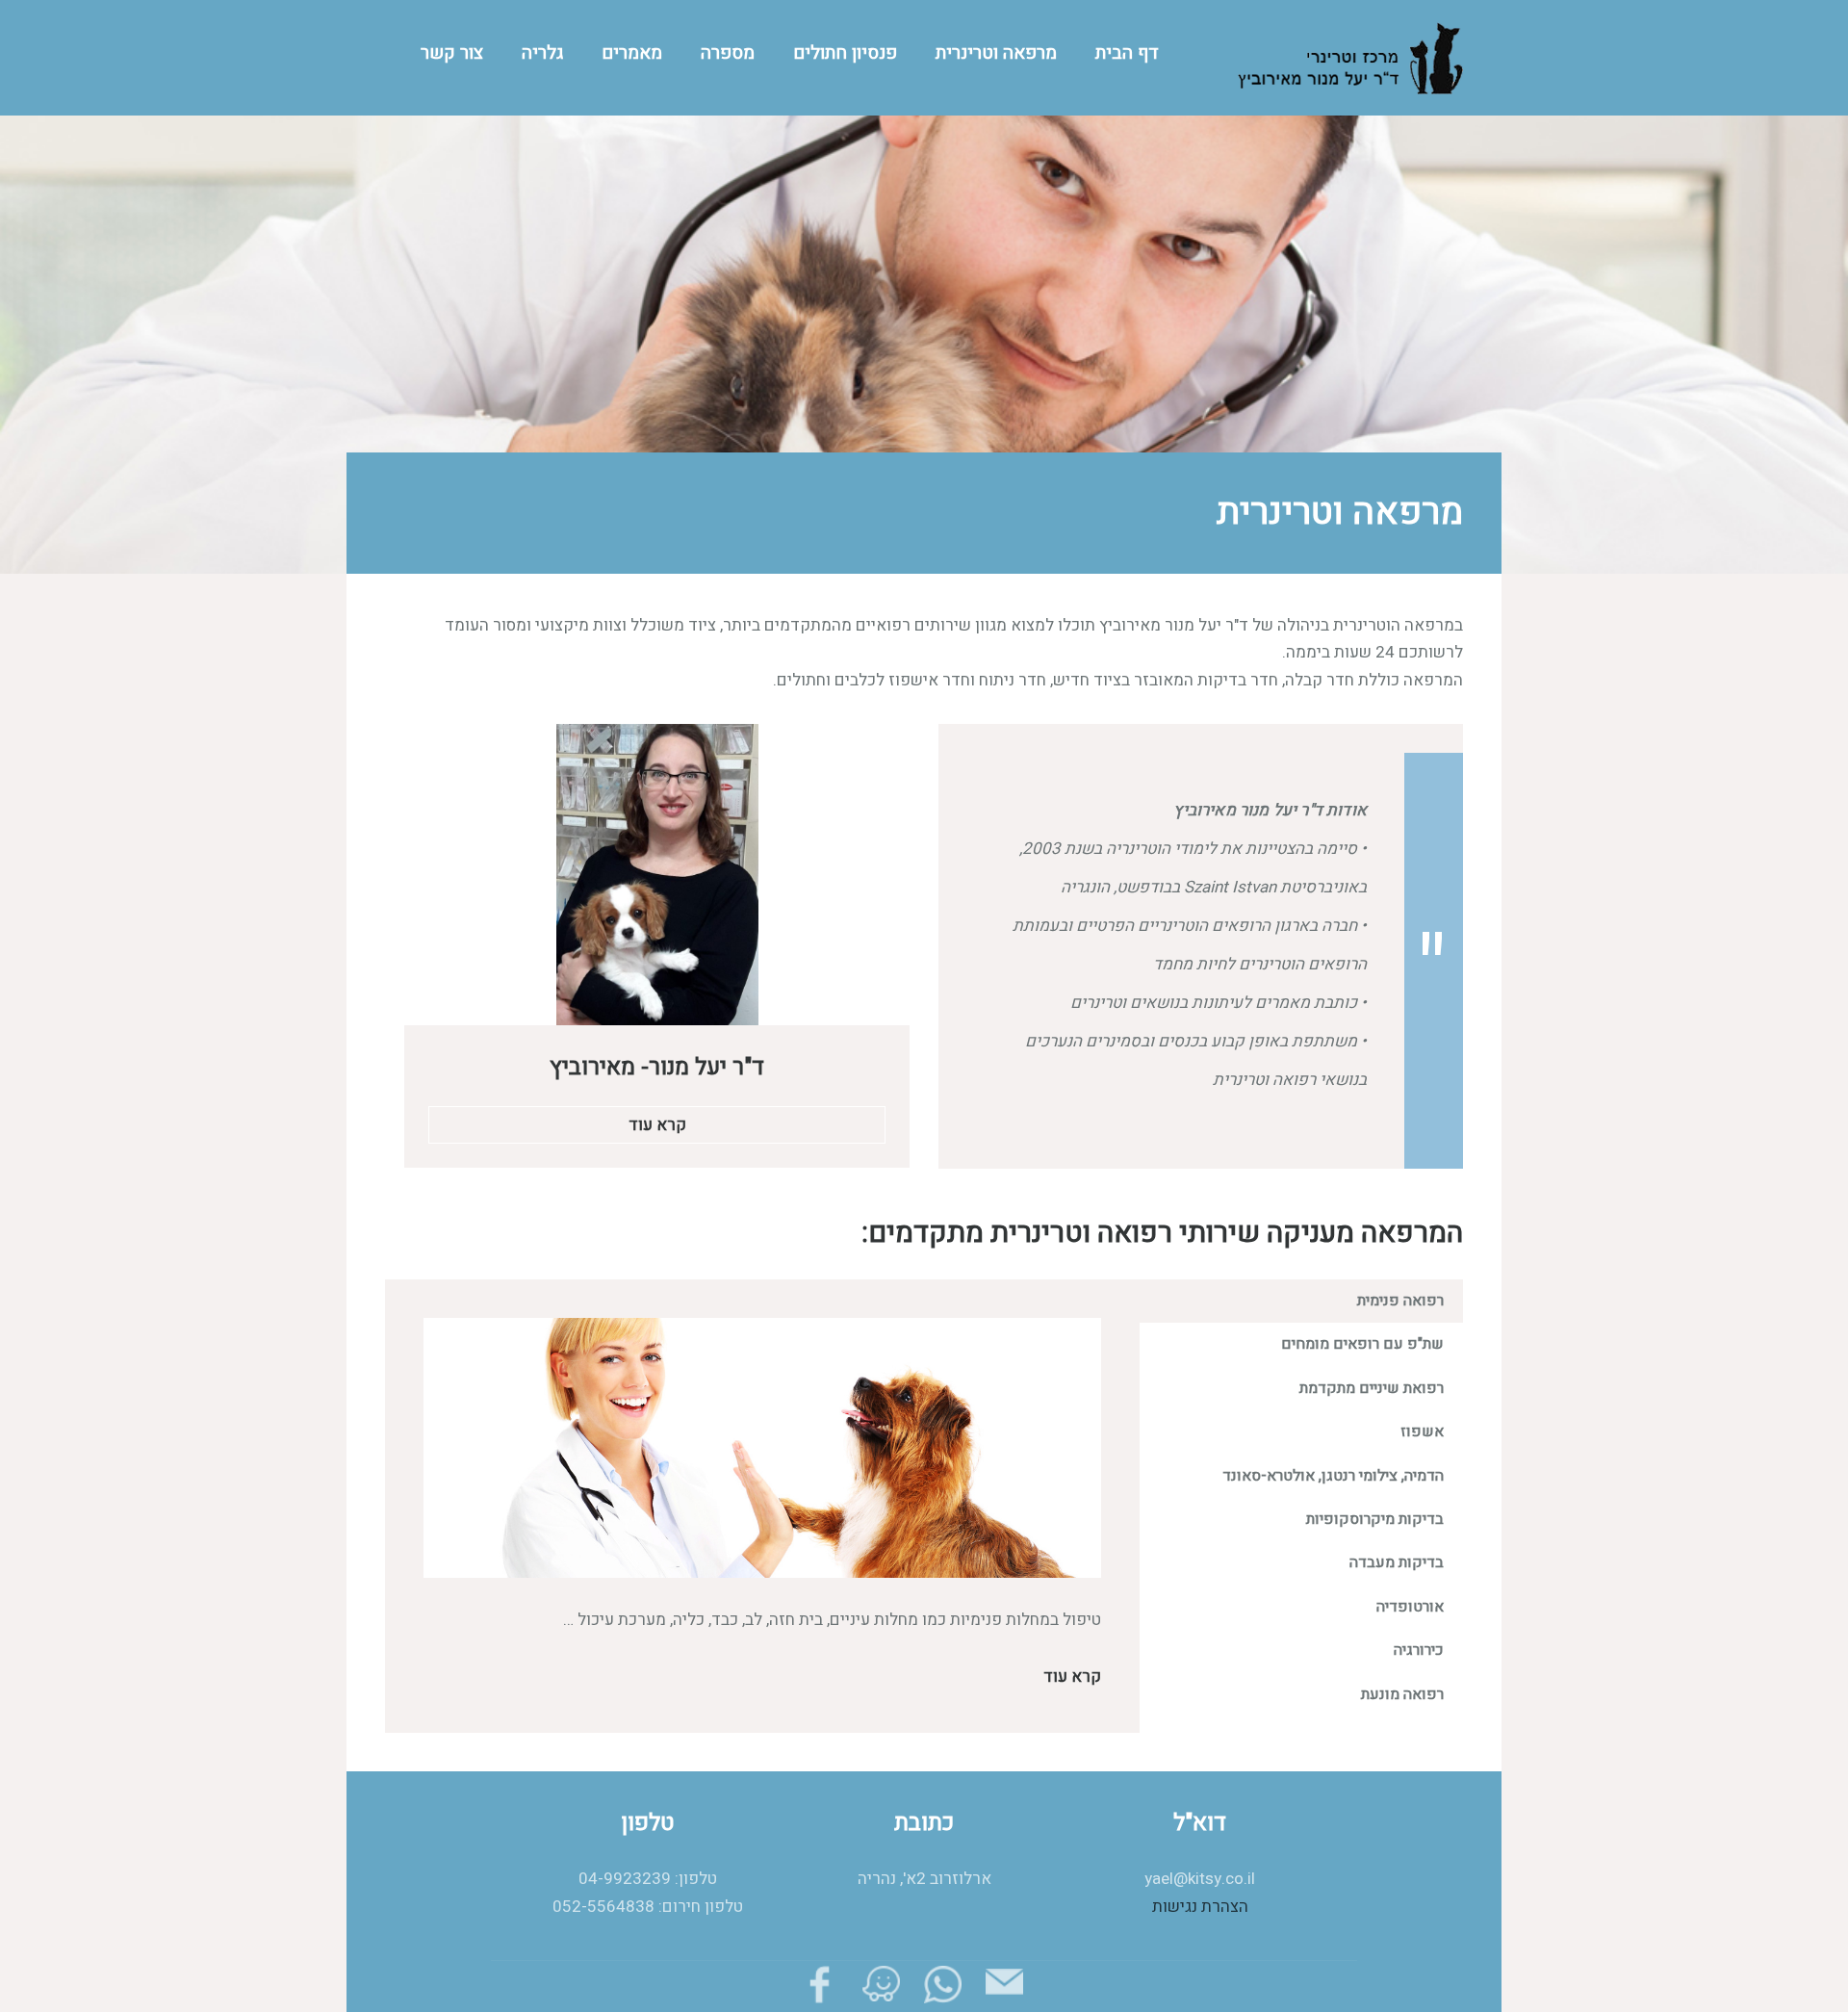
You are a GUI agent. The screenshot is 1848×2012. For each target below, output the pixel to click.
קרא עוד (657, 1125)
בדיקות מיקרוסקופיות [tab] (1375, 1519)
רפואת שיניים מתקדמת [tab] (1372, 1388)
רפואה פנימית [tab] (1400, 1301)
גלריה (542, 53)
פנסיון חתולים (845, 53)
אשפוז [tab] (1422, 1432)
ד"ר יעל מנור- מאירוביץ (657, 1067)
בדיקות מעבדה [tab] (1397, 1562)
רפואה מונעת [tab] (1402, 1694)
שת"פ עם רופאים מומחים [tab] (1362, 1344)
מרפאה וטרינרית (996, 53)
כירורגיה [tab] (1419, 1650)
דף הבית (1127, 53)
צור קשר (452, 53)
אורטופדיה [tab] (1410, 1607)
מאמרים (632, 53)
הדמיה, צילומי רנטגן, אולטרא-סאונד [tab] (1333, 1476)
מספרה (728, 53)
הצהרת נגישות (1200, 1907)
